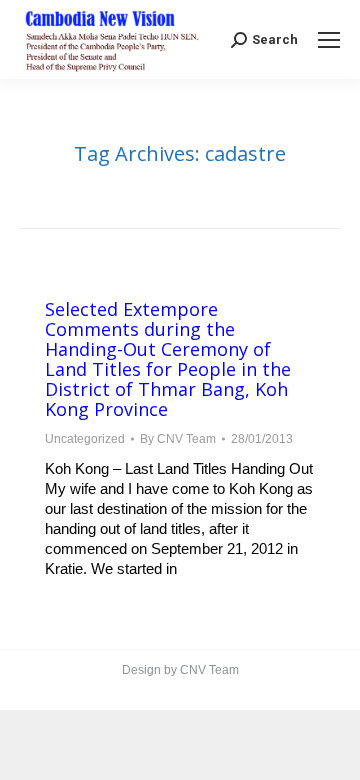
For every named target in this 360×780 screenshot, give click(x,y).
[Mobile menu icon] (329, 40)
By (178, 439)
